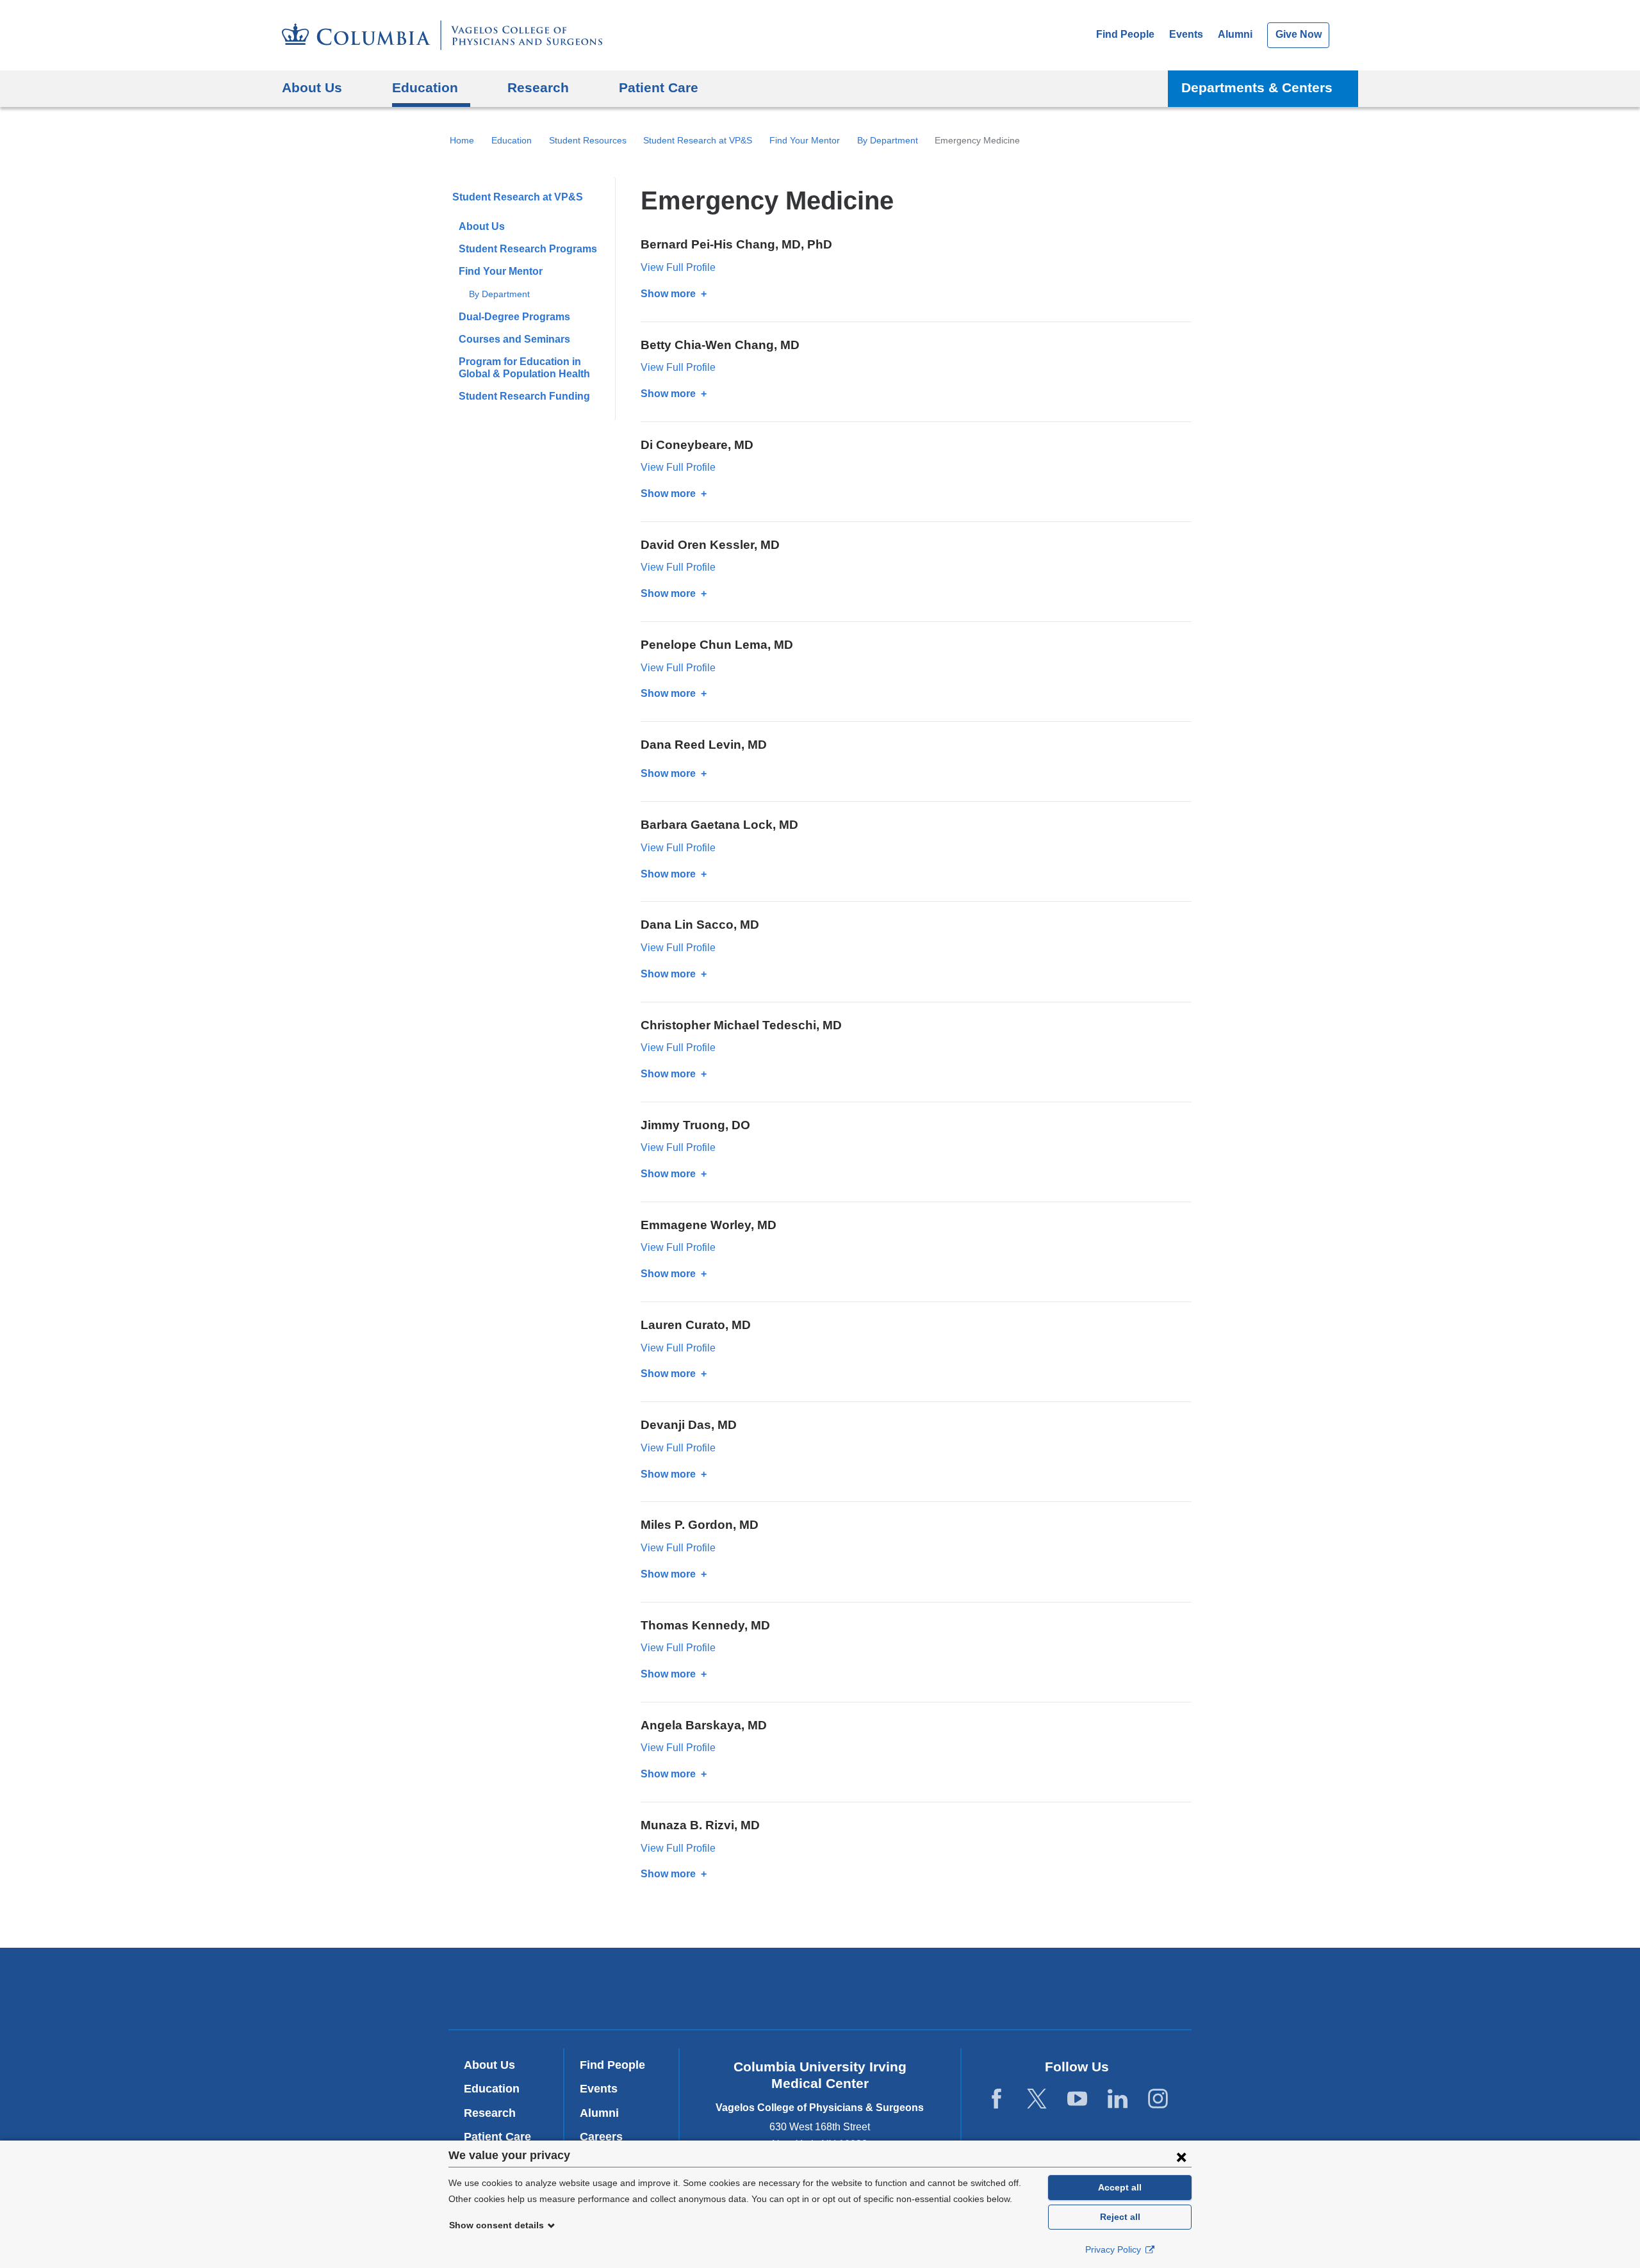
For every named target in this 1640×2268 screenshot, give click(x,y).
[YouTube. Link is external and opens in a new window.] (1077, 2099)
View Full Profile (678, 267)
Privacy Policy (1114, 2249)
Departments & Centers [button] (1257, 87)
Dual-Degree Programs (514, 317)
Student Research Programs (528, 249)
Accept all (1120, 2187)
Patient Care (659, 87)
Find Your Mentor (805, 140)
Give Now (1299, 34)
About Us (482, 226)
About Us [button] (312, 87)
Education (512, 140)
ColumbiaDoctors (1005, 1988)
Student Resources (588, 140)
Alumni (1235, 34)
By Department (888, 140)
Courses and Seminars (514, 339)
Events (1186, 34)
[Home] (442, 35)
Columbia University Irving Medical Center (646, 1988)
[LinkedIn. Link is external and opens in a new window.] (1118, 2099)
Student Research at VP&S (698, 140)
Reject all (1120, 2217)
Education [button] (425, 87)
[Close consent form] (1181, 2157)
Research (490, 2113)
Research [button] (538, 87)
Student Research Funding (524, 396)
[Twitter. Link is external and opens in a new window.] (1037, 2099)
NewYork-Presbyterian (820, 1991)
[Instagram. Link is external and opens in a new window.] (1158, 2099)
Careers (601, 2137)
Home (462, 140)
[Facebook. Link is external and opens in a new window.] (996, 2099)
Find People (1125, 34)
